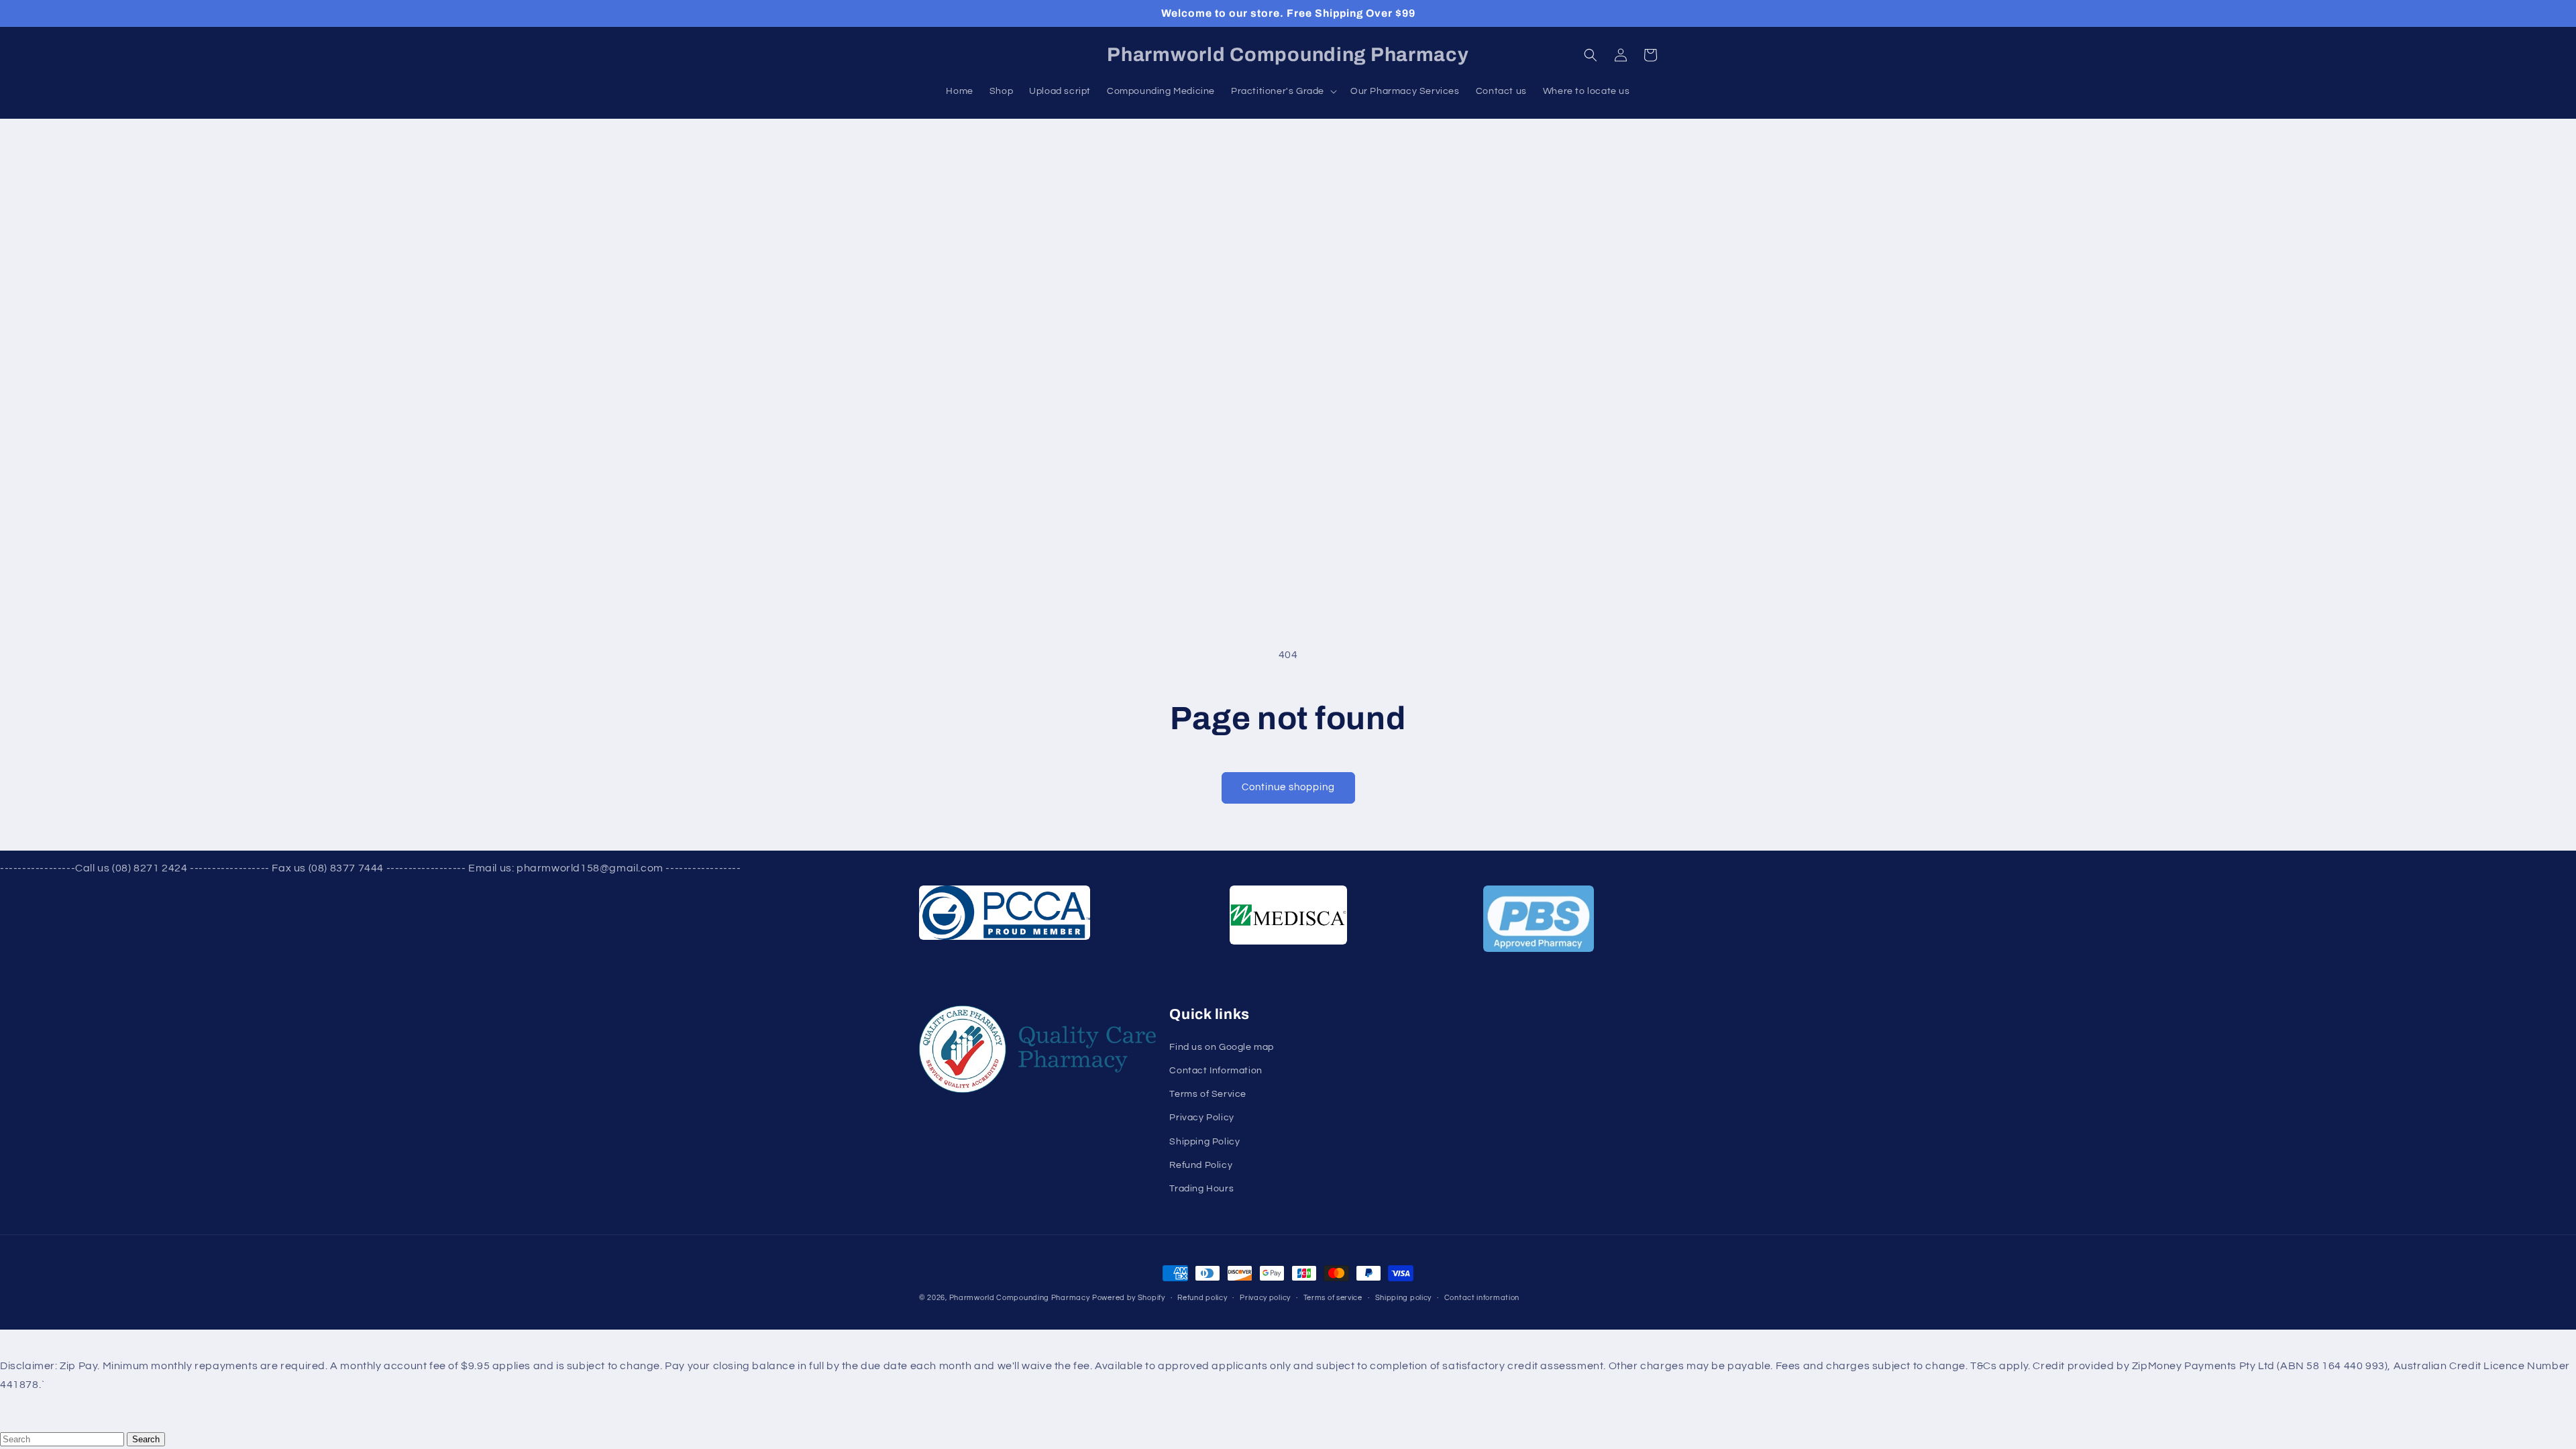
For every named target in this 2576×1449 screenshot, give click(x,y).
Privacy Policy (1201, 1118)
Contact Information (1216, 1071)
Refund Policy (1201, 1165)
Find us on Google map (1222, 1047)
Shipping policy (1404, 1298)
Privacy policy (1265, 1298)
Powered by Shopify (1129, 1298)
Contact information (1482, 1298)
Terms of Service (1208, 1094)
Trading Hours (1201, 1189)
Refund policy (1202, 1298)
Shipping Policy (1204, 1142)
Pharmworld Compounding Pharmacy (1020, 1298)
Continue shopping (1288, 787)
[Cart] (1650, 55)
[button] (1591, 55)
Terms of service (1333, 1298)
